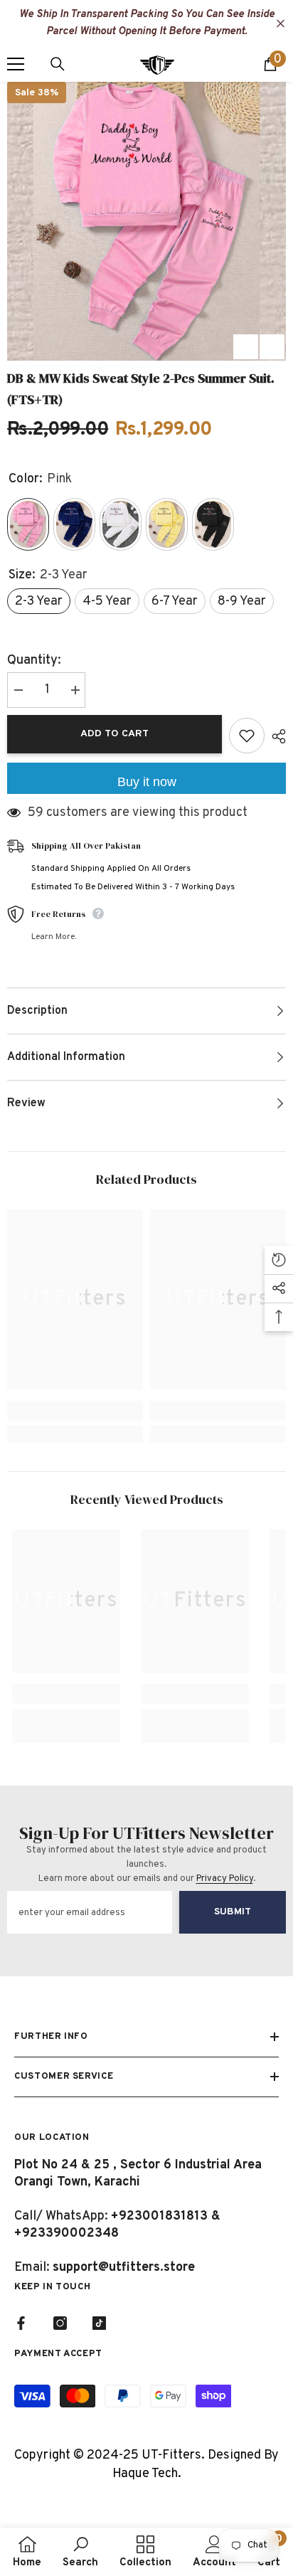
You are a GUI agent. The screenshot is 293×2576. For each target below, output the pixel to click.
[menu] (16, 64)
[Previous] (246, 347)
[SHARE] (275, 736)
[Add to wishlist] (247, 736)
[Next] (272, 347)
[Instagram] (60, 2323)
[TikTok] (99, 2323)
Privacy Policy (225, 1879)
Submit (233, 1912)
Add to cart (114, 734)
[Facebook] (21, 2323)
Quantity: (34, 661)
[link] (75, 1411)
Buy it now (147, 782)
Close (281, 24)
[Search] (58, 64)
